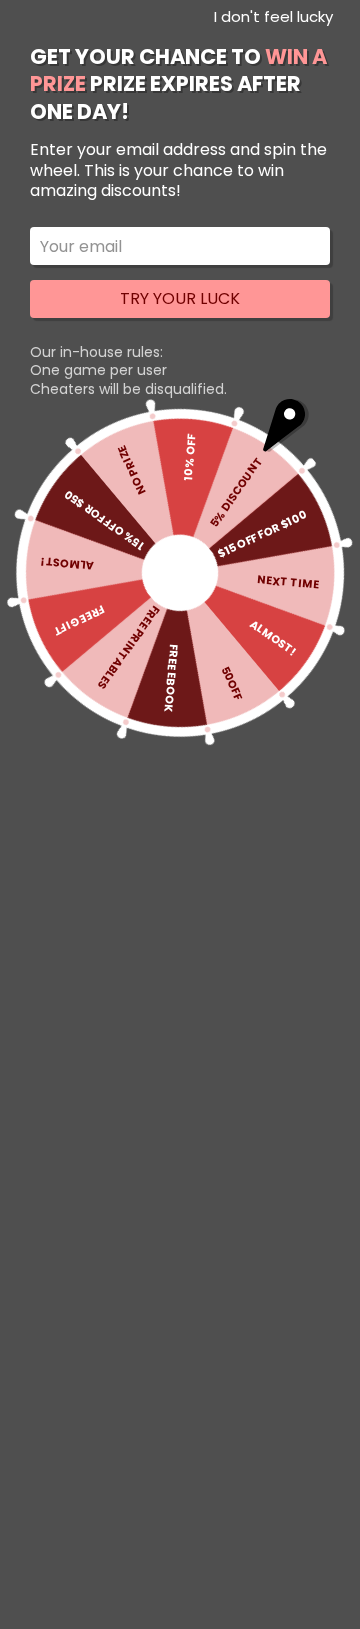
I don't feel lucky (273, 16)
